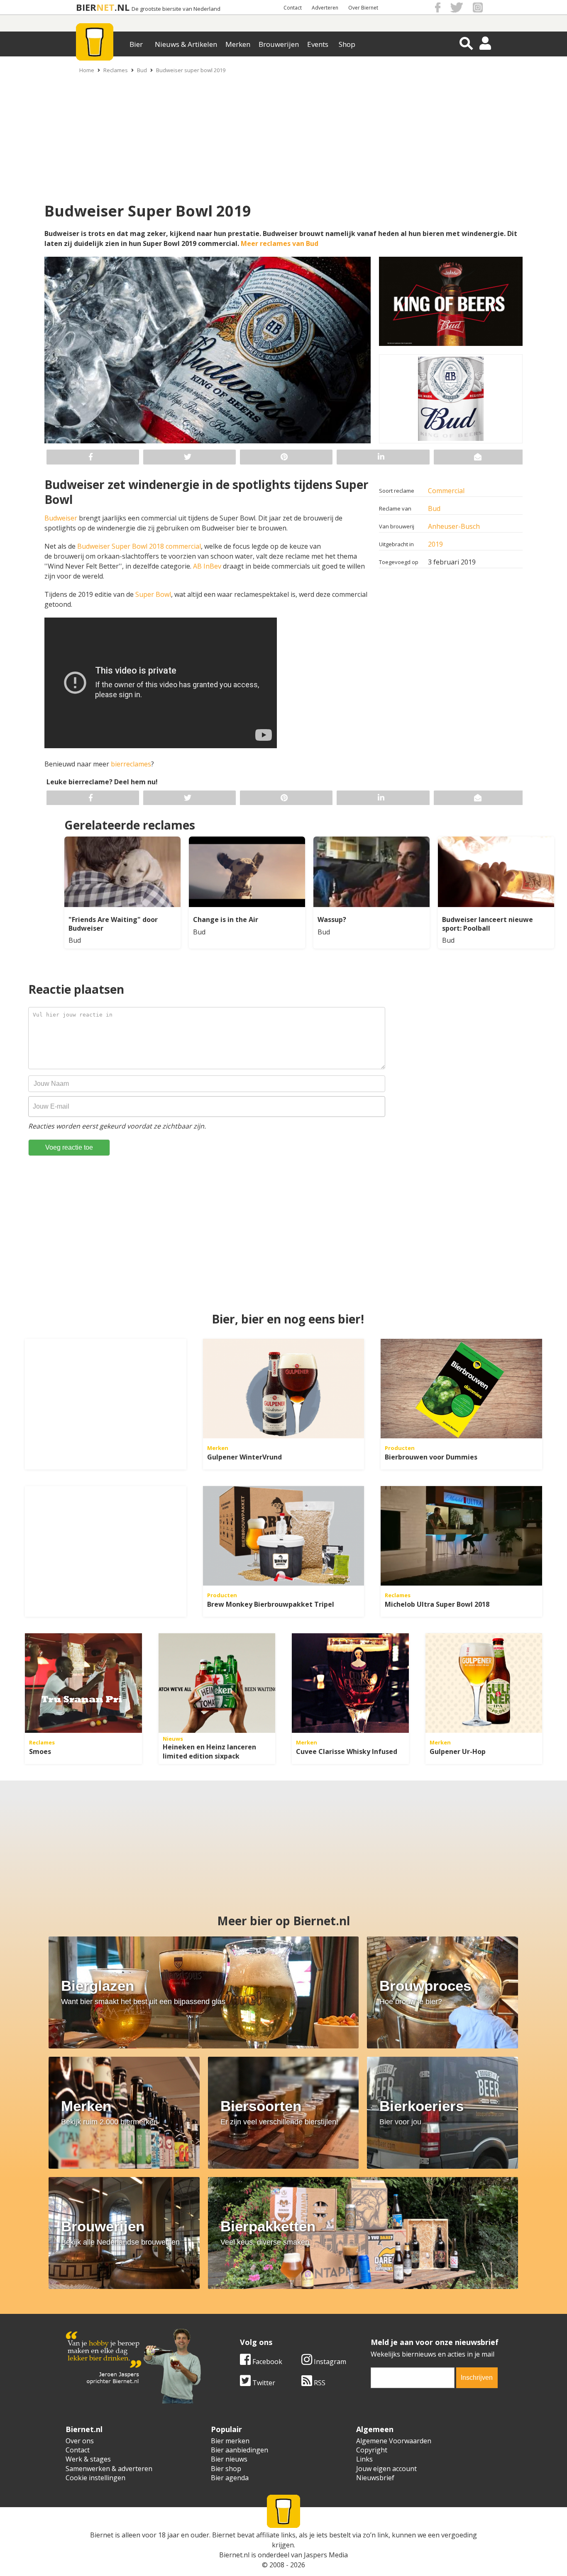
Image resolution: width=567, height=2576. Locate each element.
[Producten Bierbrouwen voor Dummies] (461, 1389)
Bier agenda (230, 2478)
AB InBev (208, 566)
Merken (238, 44)
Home (87, 70)
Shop (347, 44)
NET (105, 7)
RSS (319, 2383)
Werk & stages (88, 2459)
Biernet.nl (234, 2555)
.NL (122, 7)
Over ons (80, 2441)
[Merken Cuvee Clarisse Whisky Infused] (350, 1683)
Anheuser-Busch (454, 526)
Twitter (263, 2383)
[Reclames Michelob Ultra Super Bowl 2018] (461, 1536)
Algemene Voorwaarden (394, 2441)
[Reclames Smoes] (83, 1683)
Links (364, 2459)
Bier (136, 44)
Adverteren (325, 8)
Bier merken (230, 2441)
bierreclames (131, 764)
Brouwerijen (279, 44)
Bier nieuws (229, 2459)
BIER (86, 7)
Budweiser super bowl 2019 (191, 70)
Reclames (116, 70)
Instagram (329, 2362)
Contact (293, 8)
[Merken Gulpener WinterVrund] (284, 1389)
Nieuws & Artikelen (186, 44)
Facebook (266, 2362)
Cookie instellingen (95, 2478)
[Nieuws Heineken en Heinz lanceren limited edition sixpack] (217, 1683)
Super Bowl (153, 594)
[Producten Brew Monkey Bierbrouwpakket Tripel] (284, 1536)
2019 (435, 544)
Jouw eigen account (386, 2469)
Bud (142, 70)
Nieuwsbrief (375, 2478)
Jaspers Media (326, 2555)
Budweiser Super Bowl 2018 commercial (139, 546)
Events (318, 44)
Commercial (446, 491)
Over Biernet (363, 8)
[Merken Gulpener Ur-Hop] (484, 1683)
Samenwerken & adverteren (109, 2469)
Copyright (372, 2450)
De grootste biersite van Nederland (176, 9)
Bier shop (226, 2469)
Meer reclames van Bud (280, 243)
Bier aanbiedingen (240, 2450)
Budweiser (62, 518)
